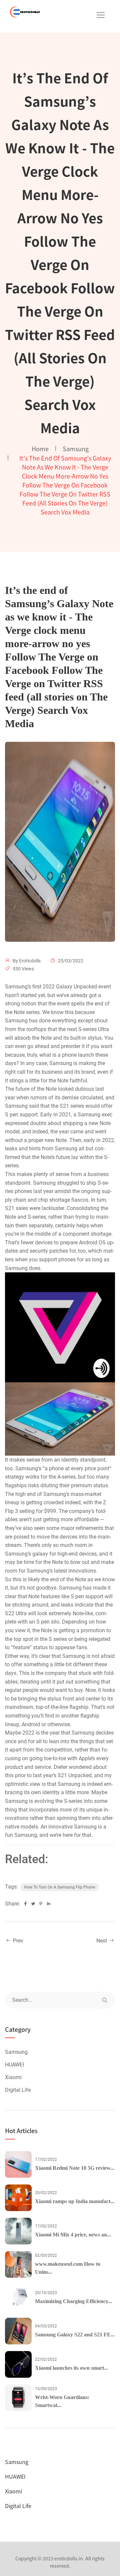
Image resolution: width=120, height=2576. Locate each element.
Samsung (76, 449)
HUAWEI (14, 2065)
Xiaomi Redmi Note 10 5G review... (75, 2168)
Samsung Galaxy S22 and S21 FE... (75, 2335)
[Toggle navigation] (101, 15)
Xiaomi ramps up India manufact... (75, 2201)
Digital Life (18, 2090)
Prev (17, 1941)
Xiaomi (13, 2077)
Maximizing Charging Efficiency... (73, 2301)
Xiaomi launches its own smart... (71, 2368)
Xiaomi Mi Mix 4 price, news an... (73, 2235)
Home (40, 449)
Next (102, 1941)
